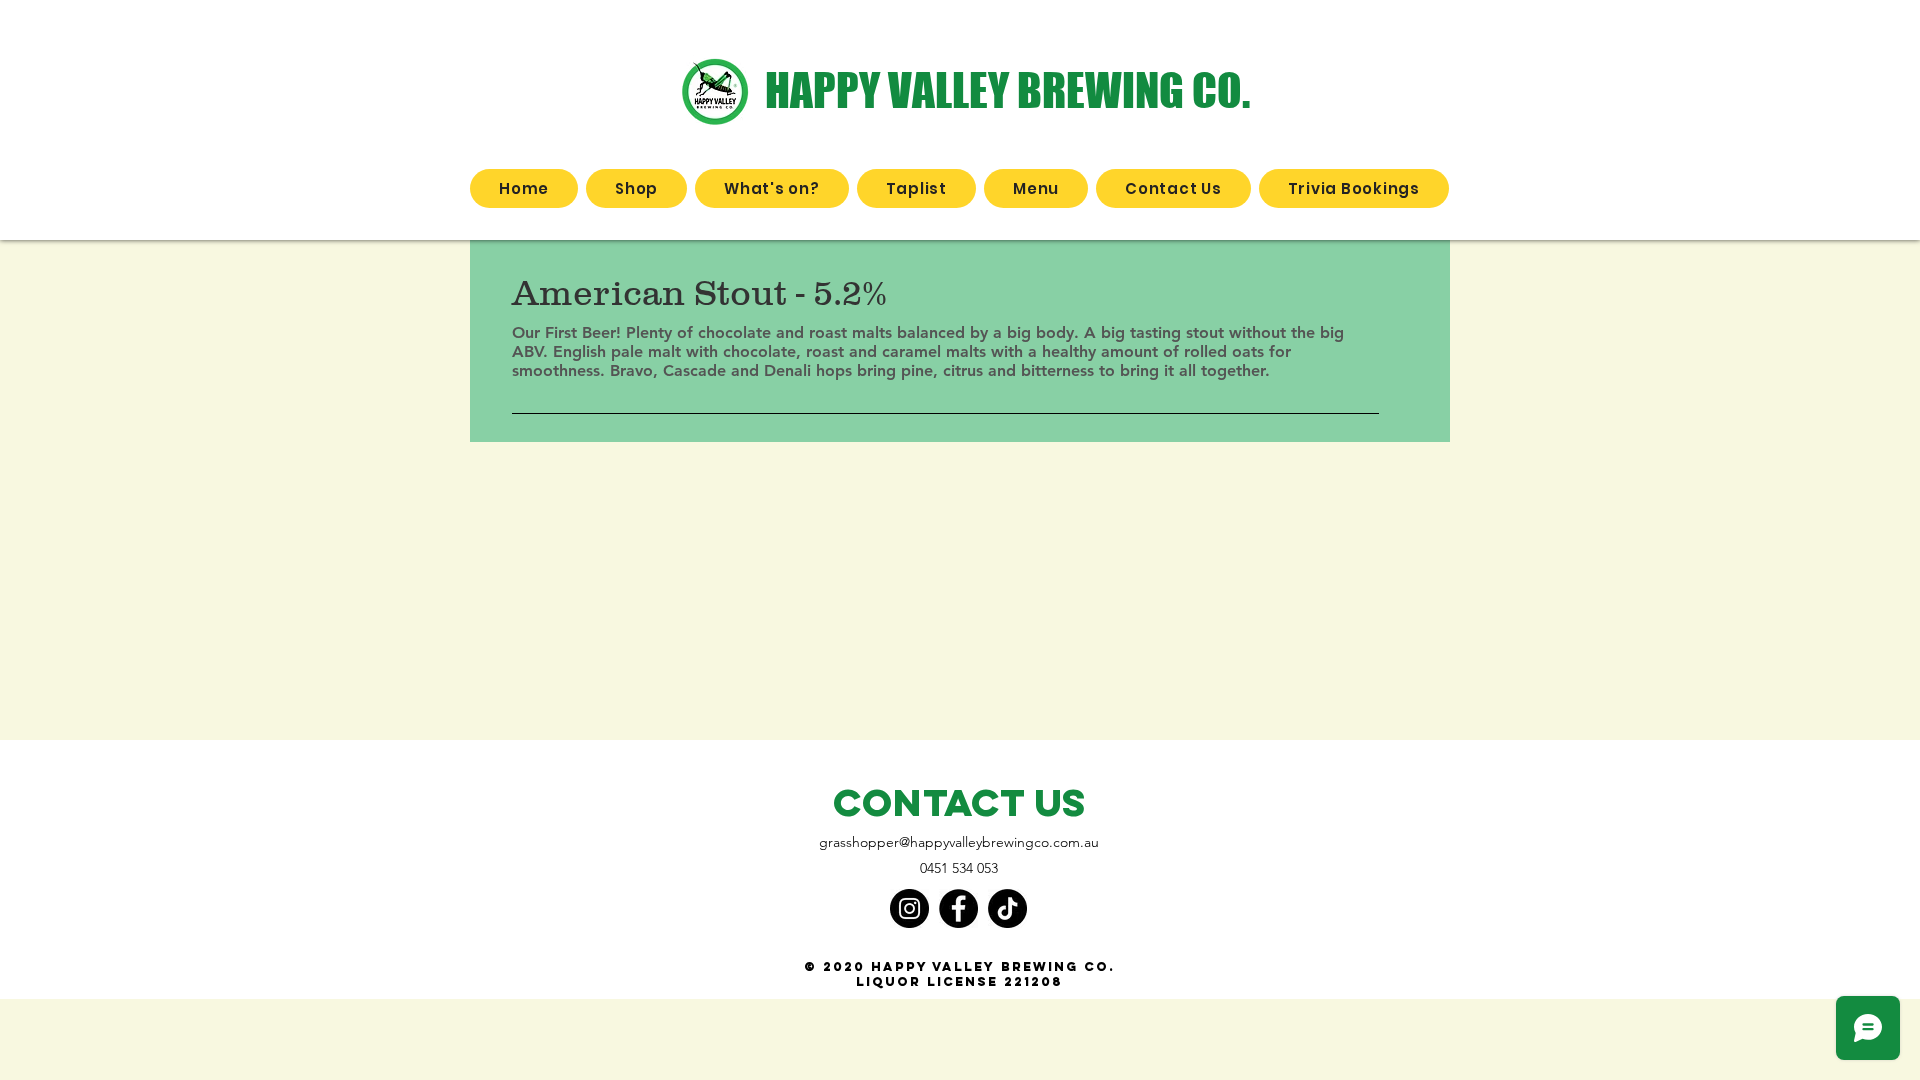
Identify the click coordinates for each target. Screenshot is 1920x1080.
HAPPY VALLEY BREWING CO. (1007, 90)
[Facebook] (958, 908)
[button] (636, 188)
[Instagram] (909, 908)
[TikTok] (1007, 908)
